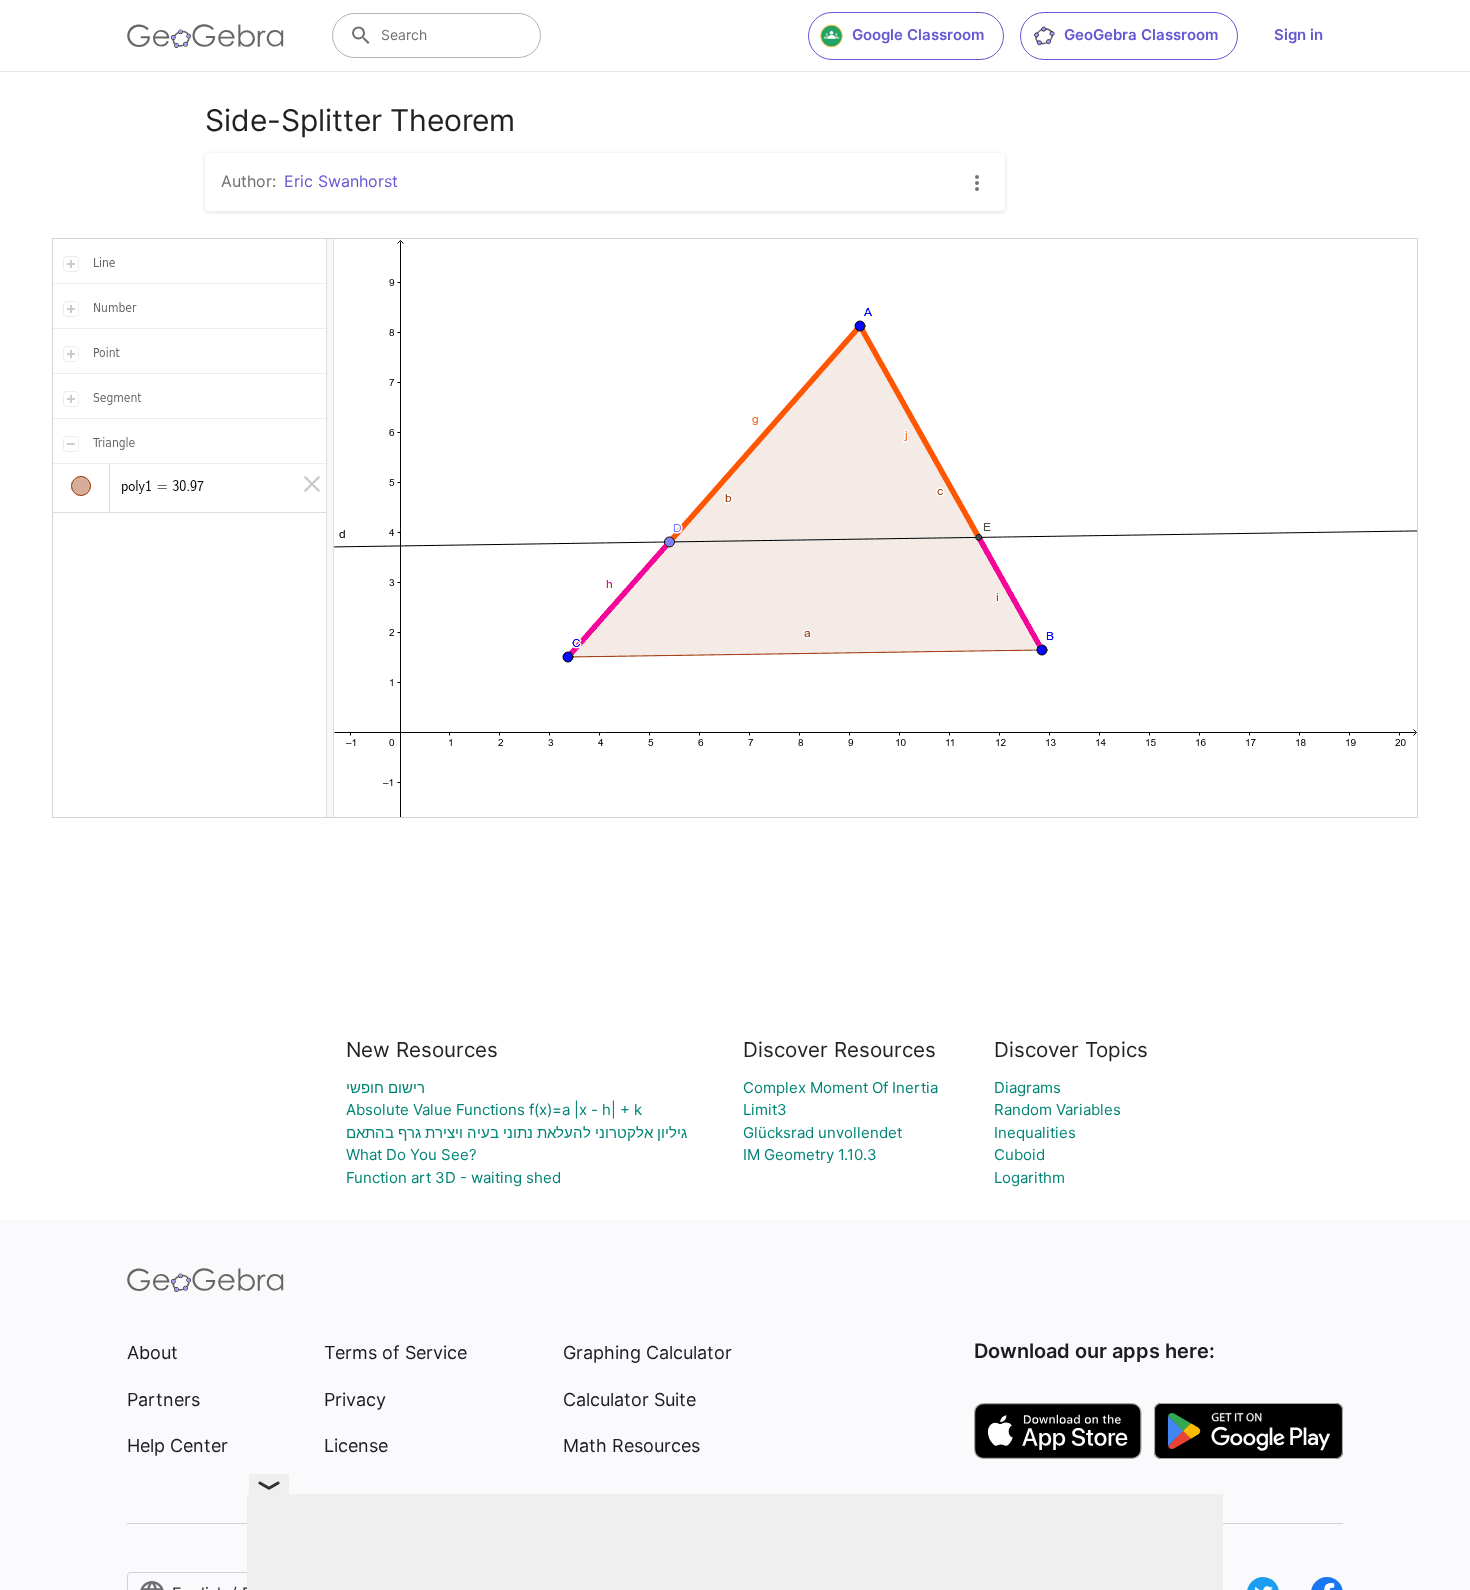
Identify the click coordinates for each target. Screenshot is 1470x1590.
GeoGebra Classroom (1141, 34)
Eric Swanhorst (341, 181)
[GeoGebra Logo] (205, 36)
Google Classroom (918, 34)
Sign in (1298, 34)
